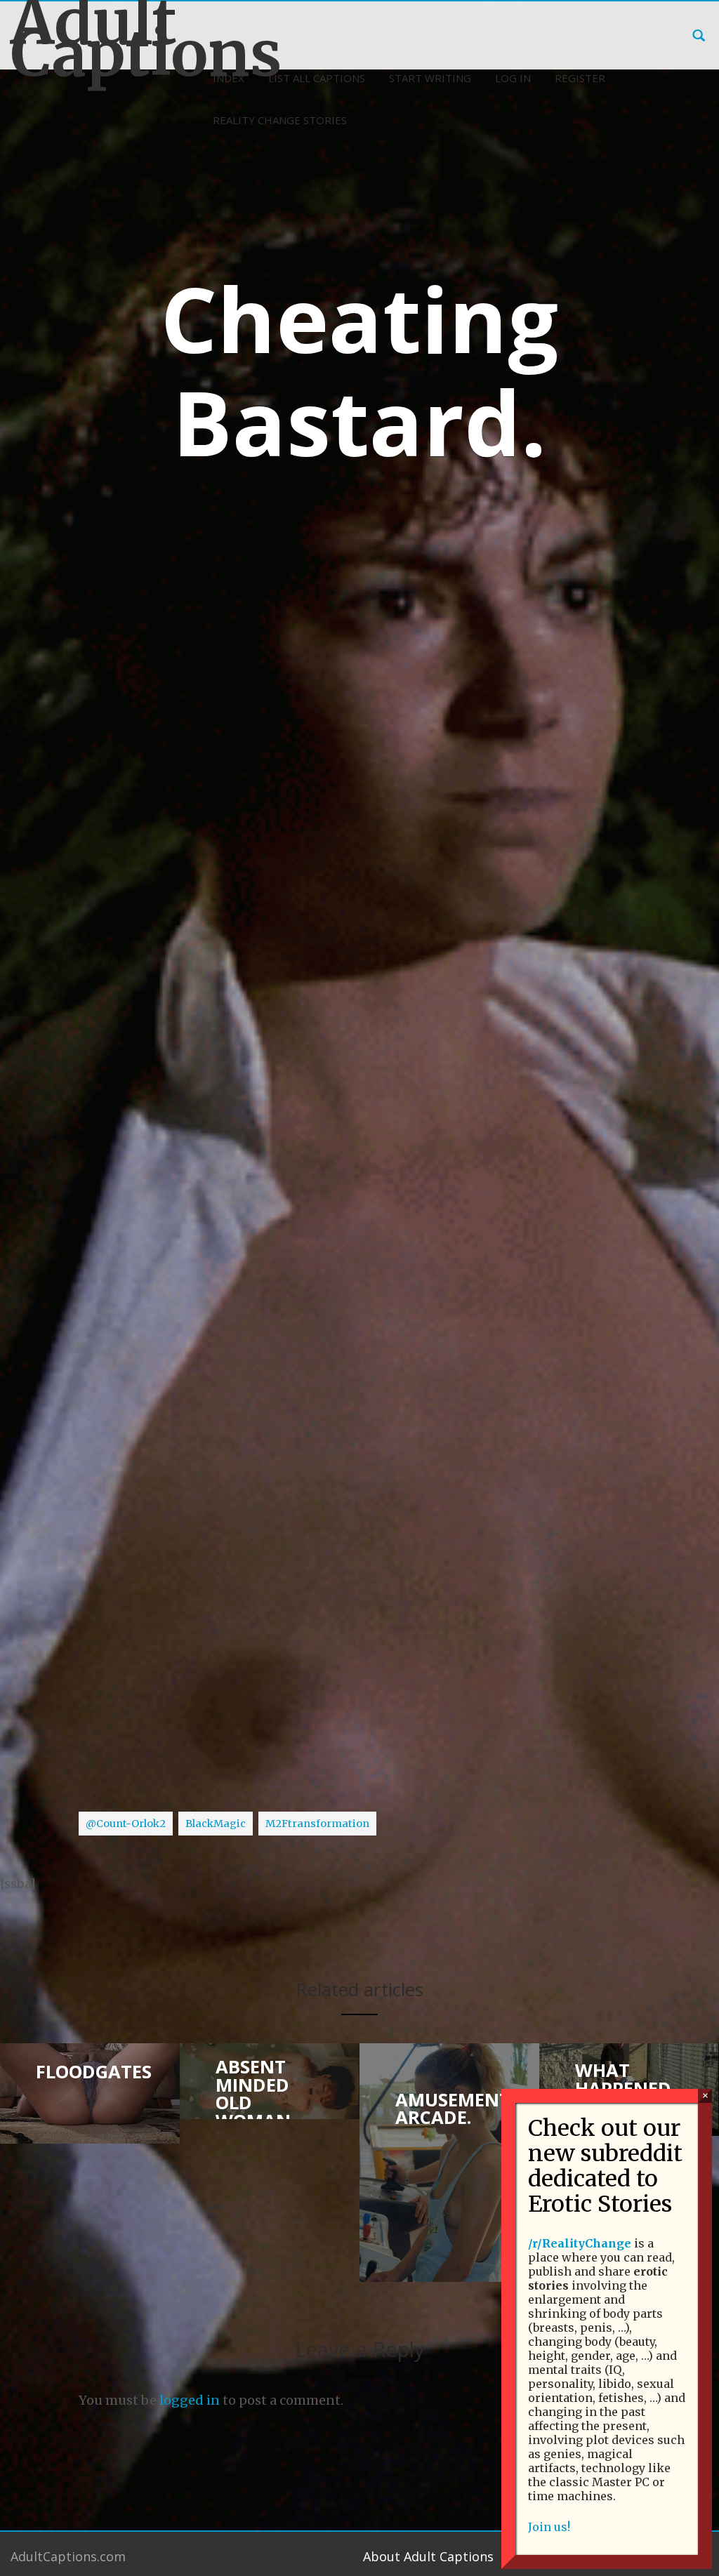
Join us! (549, 2527)
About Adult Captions (428, 2556)
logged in (190, 2400)
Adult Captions (90, 38)
